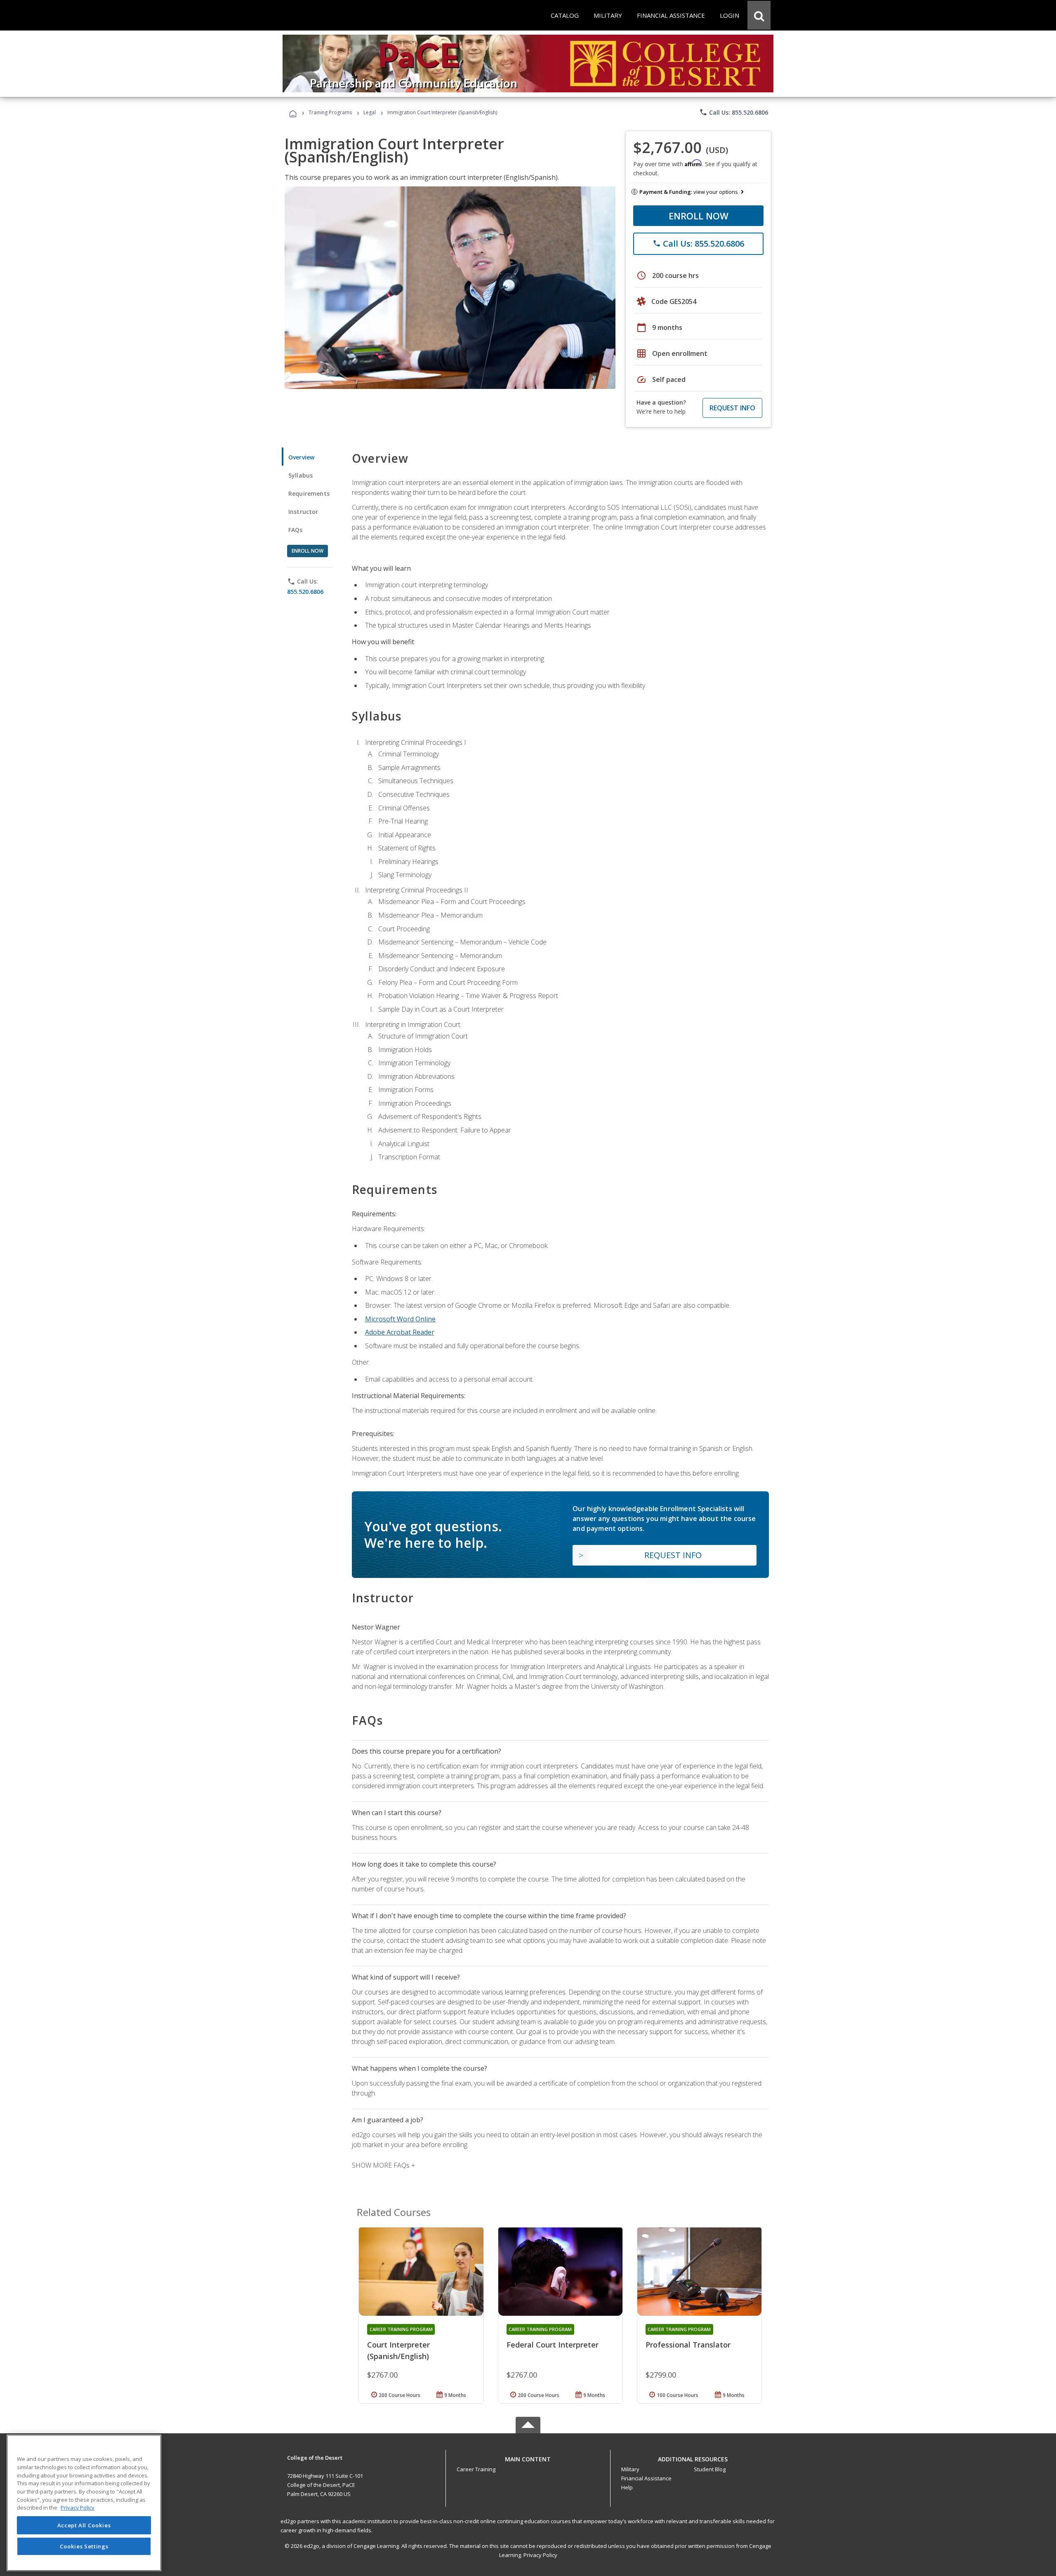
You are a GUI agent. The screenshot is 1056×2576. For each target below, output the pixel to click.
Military (630, 2469)
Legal (370, 112)
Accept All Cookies (84, 2525)
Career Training (476, 2469)
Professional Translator (688, 2345)
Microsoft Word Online (400, 1319)
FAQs (296, 530)
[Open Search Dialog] (759, 15)
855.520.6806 (305, 592)
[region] (84, 2503)
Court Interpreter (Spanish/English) (398, 2350)
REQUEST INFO (732, 408)
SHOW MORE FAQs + (383, 2165)
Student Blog (710, 2469)
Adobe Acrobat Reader (400, 1332)
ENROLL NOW (699, 216)
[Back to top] (528, 2457)
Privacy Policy (540, 2555)
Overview (301, 457)
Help (627, 2487)
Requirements (309, 493)
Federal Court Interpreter (553, 2345)
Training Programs (330, 112)
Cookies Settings (84, 2546)
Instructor (303, 512)
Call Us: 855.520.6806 (734, 112)
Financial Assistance (646, 2478)
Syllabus (301, 475)
